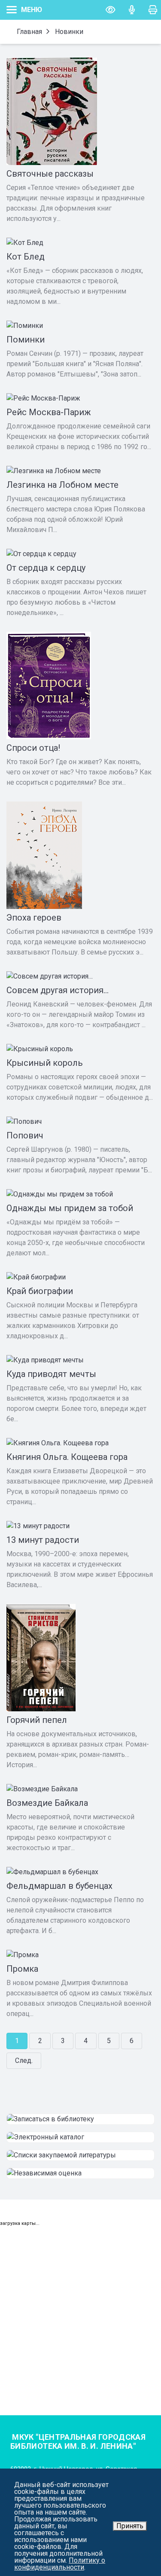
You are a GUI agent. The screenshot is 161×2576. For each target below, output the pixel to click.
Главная (29, 32)
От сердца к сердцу (46, 568)
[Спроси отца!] (80, 685)
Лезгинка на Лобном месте (62, 485)
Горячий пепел (37, 1720)
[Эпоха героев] (80, 855)
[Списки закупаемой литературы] (80, 2155)
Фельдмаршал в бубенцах (59, 1886)
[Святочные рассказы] (80, 111)
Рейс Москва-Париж (49, 412)
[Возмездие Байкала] (80, 1789)
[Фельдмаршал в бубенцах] (80, 1872)
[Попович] (80, 1122)
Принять (130, 2526)
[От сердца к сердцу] (80, 554)
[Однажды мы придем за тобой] (80, 1194)
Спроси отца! (33, 748)
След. (24, 2060)
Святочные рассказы (50, 174)
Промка (22, 1969)
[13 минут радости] (80, 1526)
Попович (25, 1135)
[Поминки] (80, 326)
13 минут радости (43, 1540)
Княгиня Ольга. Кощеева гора (67, 1457)
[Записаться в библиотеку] (80, 2119)
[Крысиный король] (80, 1049)
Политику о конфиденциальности (60, 2564)
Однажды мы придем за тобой (70, 1208)
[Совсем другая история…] (80, 976)
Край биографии (40, 1291)
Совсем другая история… (58, 990)
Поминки (26, 340)
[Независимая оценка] (80, 2173)
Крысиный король (45, 1063)
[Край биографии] (80, 1277)
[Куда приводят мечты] (80, 1360)
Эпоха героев (34, 918)
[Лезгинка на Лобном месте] (80, 471)
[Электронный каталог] (80, 2137)
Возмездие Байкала (47, 1803)
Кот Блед (26, 257)
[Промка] (80, 1955)
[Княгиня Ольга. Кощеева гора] (80, 1443)
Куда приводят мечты (51, 1374)
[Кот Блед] (80, 243)
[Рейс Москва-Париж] (80, 398)
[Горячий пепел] (80, 1658)
